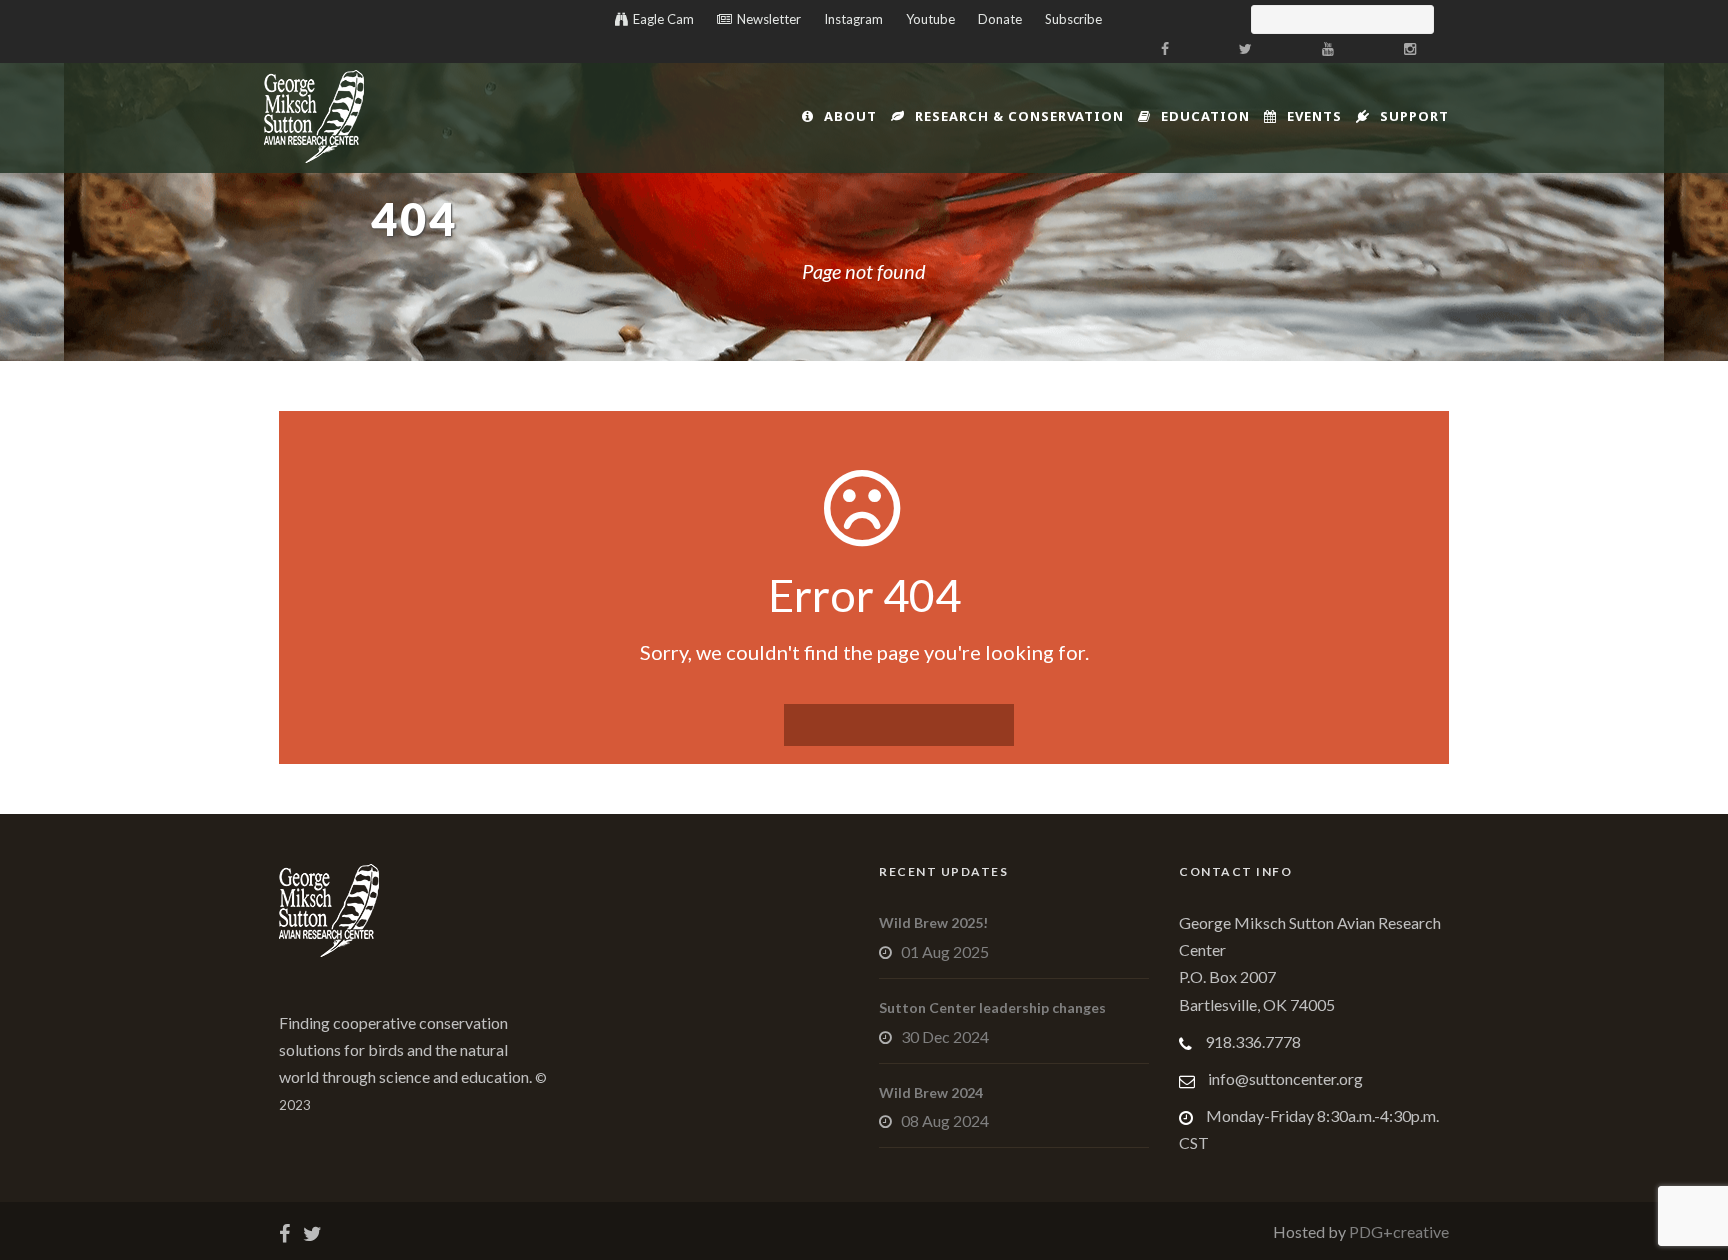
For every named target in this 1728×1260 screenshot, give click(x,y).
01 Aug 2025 (945, 951)
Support (1414, 116)
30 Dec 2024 (945, 1036)
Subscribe (1073, 19)
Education (1205, 116)
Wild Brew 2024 (931, 1092)
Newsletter (769, 19)
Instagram (853, 19)
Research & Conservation (1019, 116)
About (850, 116)
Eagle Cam (663, 19)
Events (1314, 116)
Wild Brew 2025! (933, 922)
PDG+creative (1397, 1231)
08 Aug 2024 (945, 1120)
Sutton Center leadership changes (992, 1007)
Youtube (930, 19)
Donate (1000, 19)
